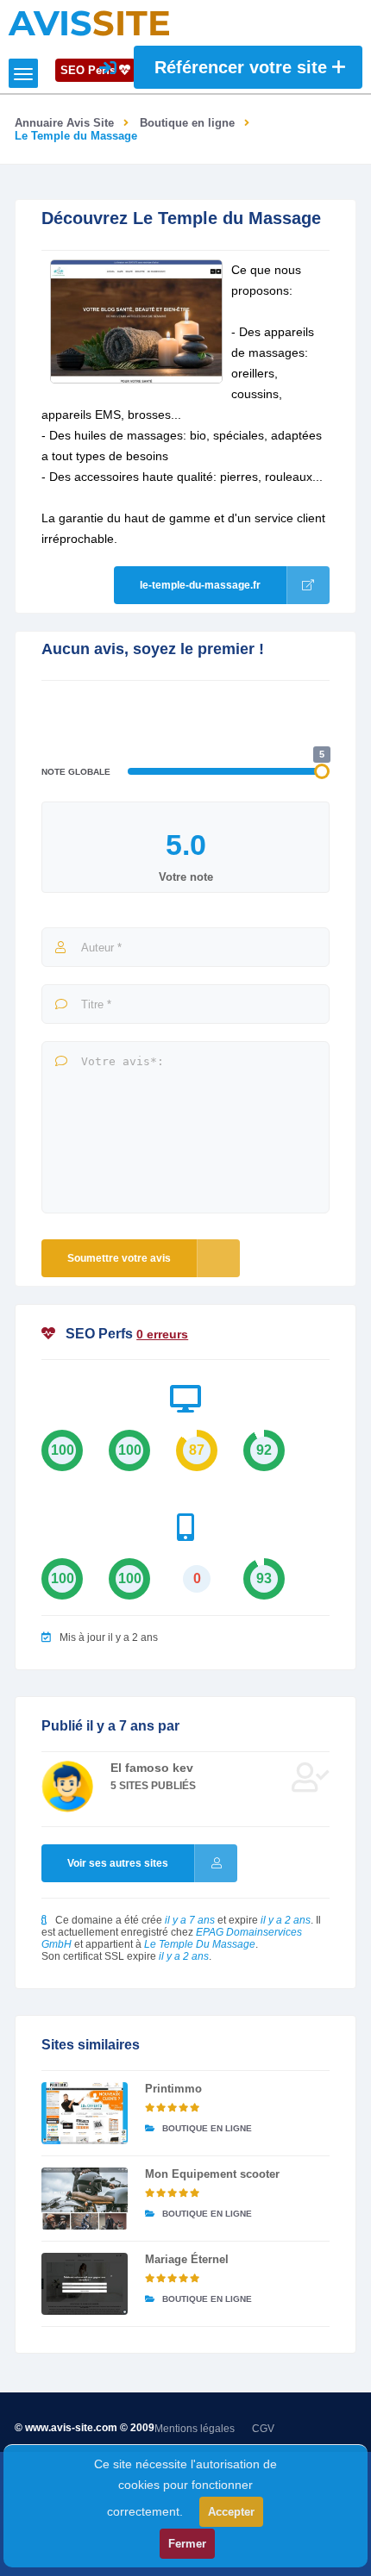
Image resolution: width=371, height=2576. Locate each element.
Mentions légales (195, 2429)
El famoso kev (152, 1768)
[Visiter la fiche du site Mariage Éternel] (85, 2284)
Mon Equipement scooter (212, 2174)
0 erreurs (162, 1334)
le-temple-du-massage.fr (200, 585)
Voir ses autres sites (118, 1863)
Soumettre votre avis (119, 1258)
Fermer (187, 2544)
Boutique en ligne (187, 123)
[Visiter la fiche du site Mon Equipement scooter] (85, 2199)
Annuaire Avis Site (64, 123)
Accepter (231, 2512)
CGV (263, 2429)
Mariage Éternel (187, 2259)
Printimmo (173, 2089)
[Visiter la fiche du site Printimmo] (85, 2113)
